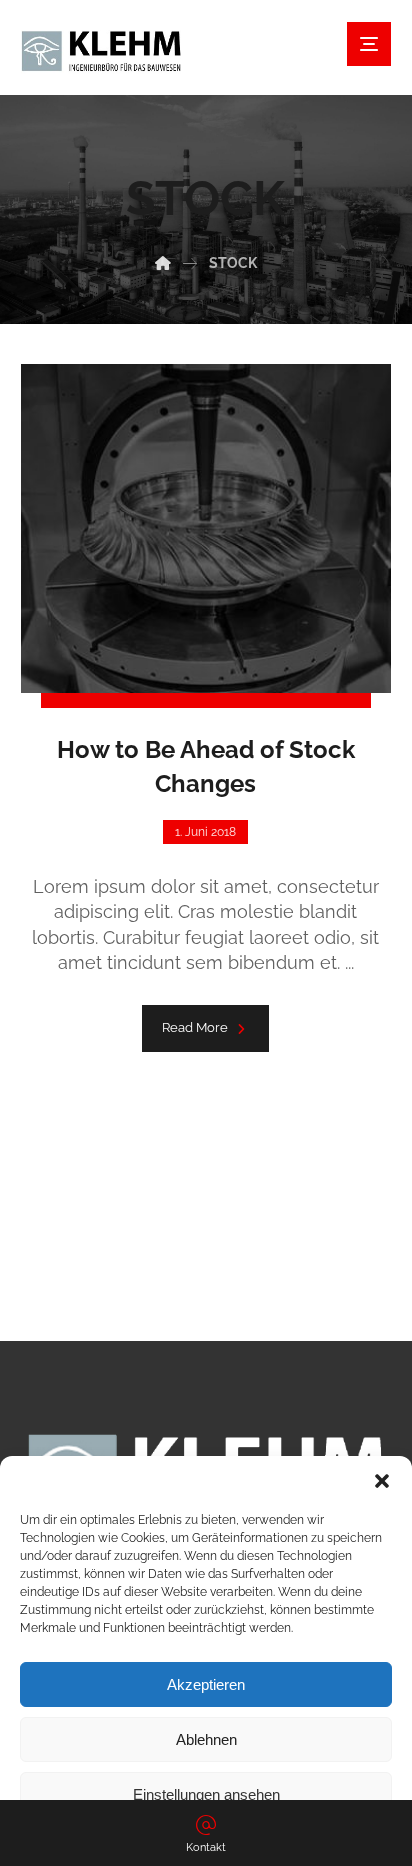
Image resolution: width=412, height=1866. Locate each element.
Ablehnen (206, 1739)
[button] (382, 1481)
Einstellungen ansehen (206, 1794)
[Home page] (163, 263)
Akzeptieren (206, 1684)
